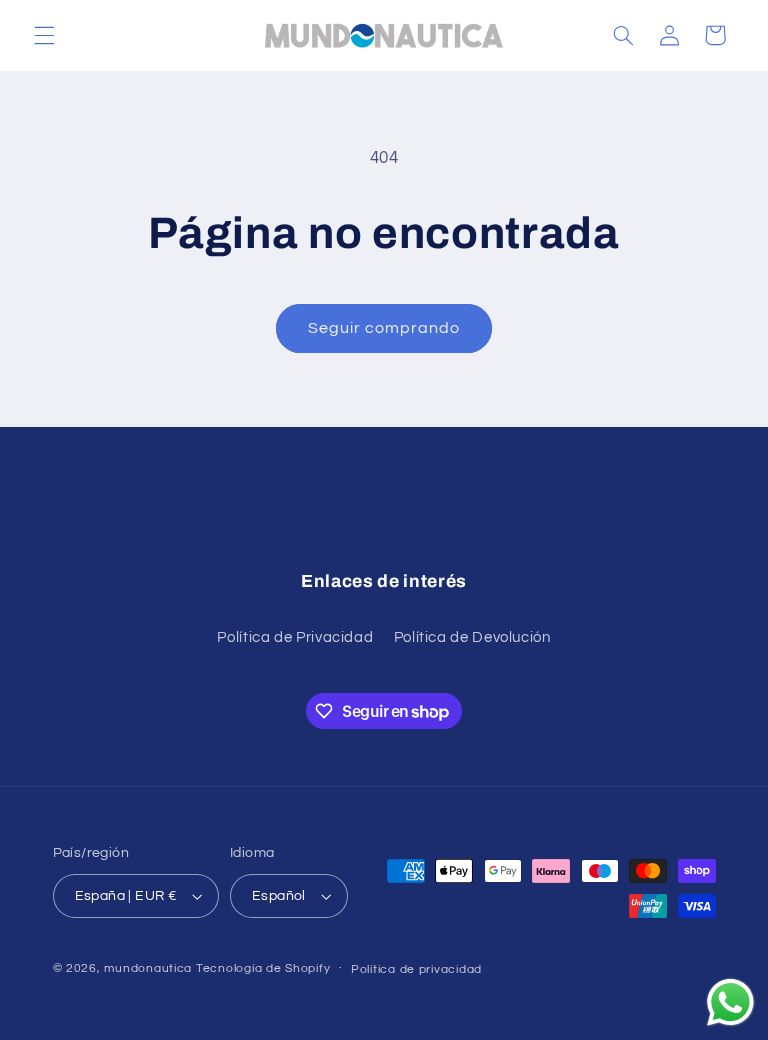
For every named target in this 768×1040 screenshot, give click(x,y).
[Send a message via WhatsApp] (730, 1002)
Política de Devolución (472, 637)
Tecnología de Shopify (263, 968)
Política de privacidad (416, 969)
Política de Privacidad (295, 637)
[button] (44, 35)
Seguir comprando (384, 328)
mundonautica (148, 968)
